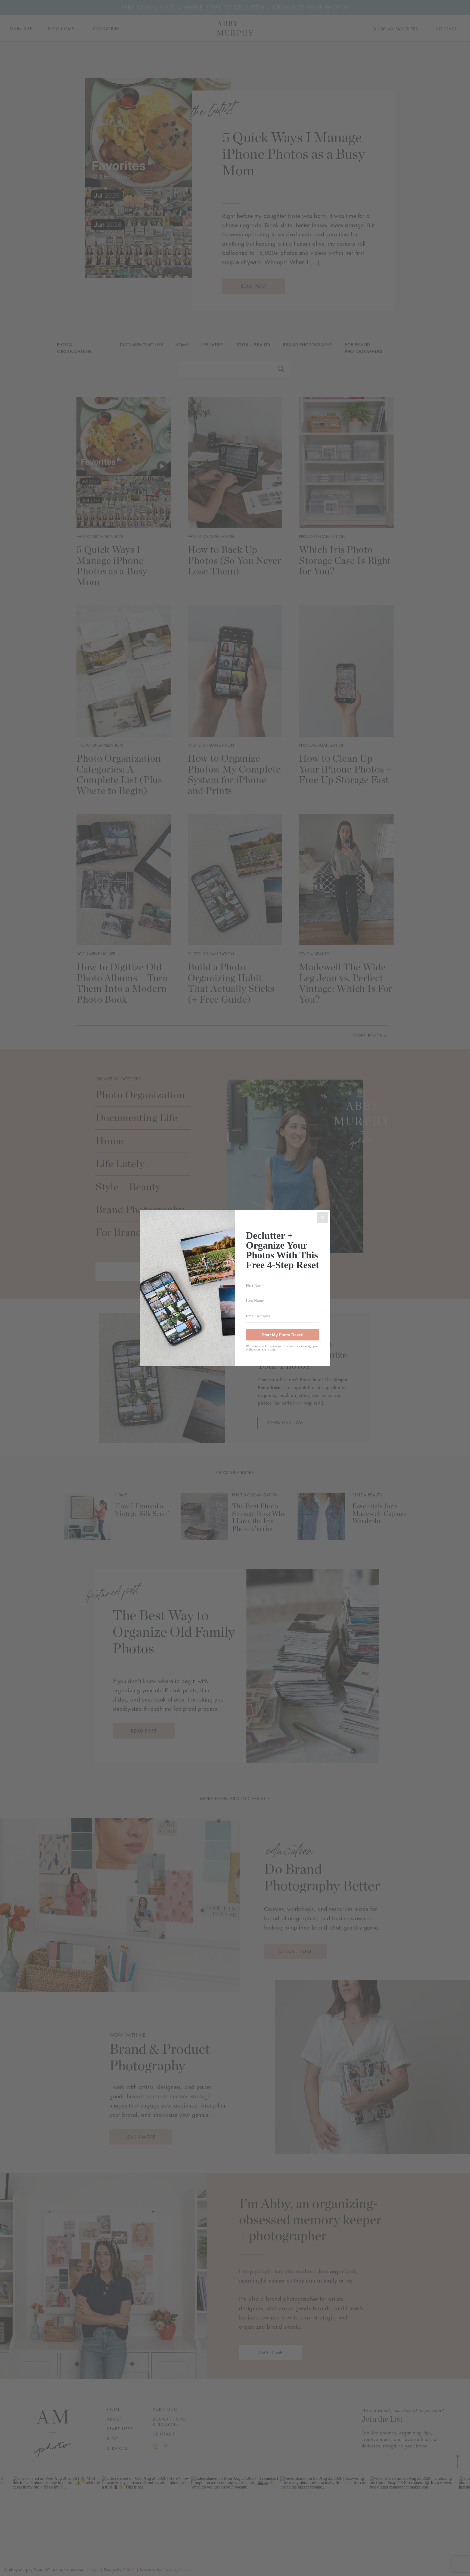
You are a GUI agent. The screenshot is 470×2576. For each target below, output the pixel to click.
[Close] (323, 1218)
